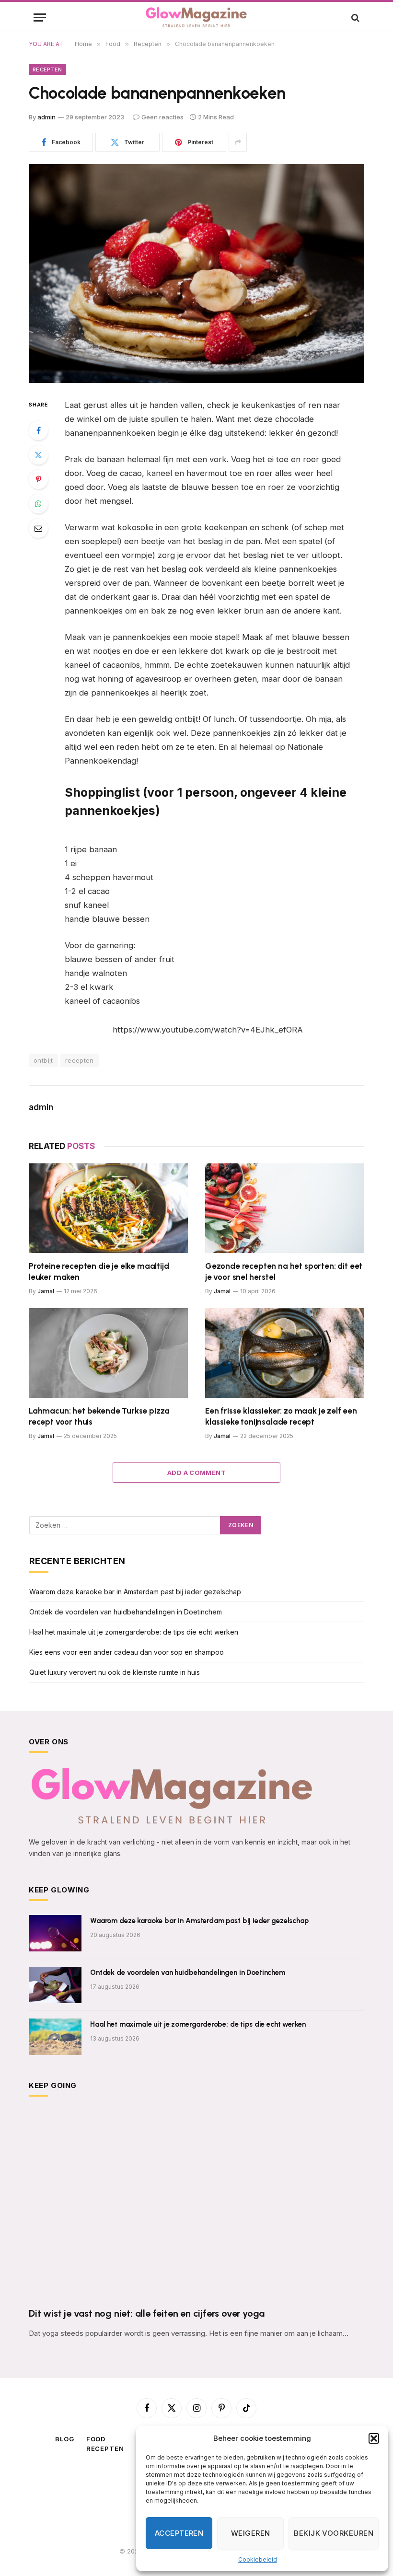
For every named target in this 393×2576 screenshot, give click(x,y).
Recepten (47, 70)
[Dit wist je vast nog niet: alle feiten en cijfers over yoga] (196, 2205)
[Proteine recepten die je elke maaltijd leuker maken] (108, 1208)
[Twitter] (38, 455)
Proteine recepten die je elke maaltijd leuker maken (99, 1271)
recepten (80, 1060)
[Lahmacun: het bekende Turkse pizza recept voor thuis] (108, 1353)
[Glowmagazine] (196, 17)
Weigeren (251, 2533)
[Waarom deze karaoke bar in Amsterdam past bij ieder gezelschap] (55, 1933)
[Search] (354, 17)
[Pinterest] (38, 479)
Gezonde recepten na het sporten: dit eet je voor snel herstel (284, 1271)
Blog (65, 2439)
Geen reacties (162, 117)
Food (96, 2439)
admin (46, 117)
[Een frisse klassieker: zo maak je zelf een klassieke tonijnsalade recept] (285, 1353)
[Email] (38, 528)
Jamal (46, 1291)
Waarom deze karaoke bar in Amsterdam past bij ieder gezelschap (135, 1592)
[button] (374, 2438)
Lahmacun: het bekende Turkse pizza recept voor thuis (99, 1416)
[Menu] (40, 17)
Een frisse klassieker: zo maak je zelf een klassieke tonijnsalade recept (281, 1416)
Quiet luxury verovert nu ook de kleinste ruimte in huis (115, 1672)
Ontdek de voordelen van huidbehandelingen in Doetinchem (126, 1612)
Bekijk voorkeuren (334, 2533)
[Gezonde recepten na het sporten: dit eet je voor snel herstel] (285, 1208)
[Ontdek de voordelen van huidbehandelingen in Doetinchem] (55, 1985)
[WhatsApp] (38, 504)
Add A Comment (196, 1473)
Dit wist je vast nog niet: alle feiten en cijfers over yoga (147, 2313)
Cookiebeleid (258, 2559)
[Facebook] (38, 430)
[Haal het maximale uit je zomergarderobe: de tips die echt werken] (55, 2037)
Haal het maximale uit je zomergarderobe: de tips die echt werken (134, 1632)
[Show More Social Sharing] (238, 142)
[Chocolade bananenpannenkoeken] (196, 273)
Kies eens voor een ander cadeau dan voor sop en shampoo (127, 1652)
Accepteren (179, 2533)
